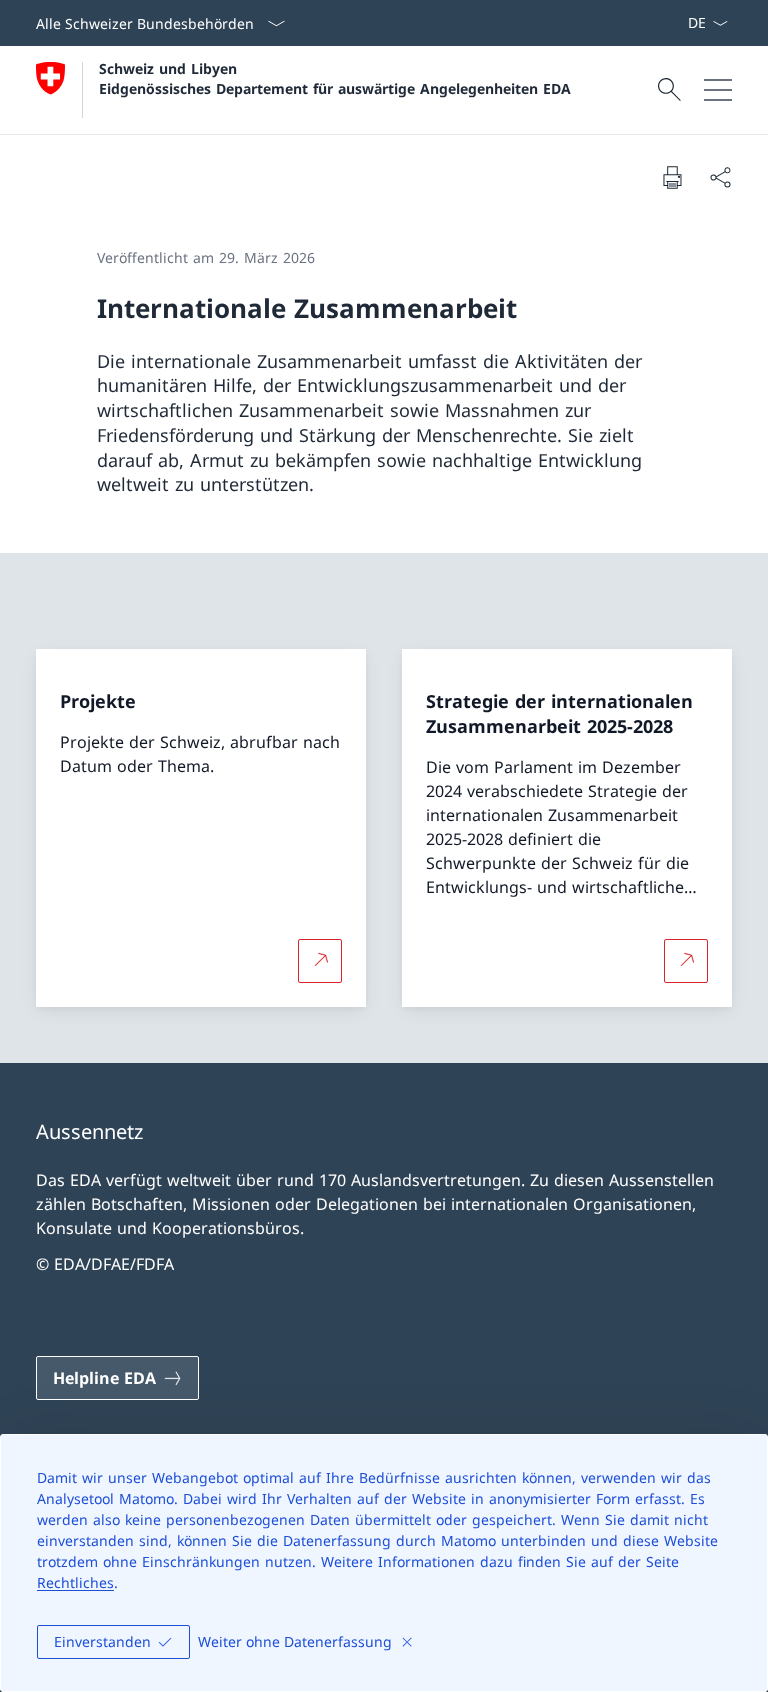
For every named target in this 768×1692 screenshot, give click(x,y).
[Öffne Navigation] (718, 90)
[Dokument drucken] (672, 177)
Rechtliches (75, 1582)
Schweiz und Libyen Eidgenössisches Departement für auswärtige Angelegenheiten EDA (335, 78)
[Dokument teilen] (720, 177)
